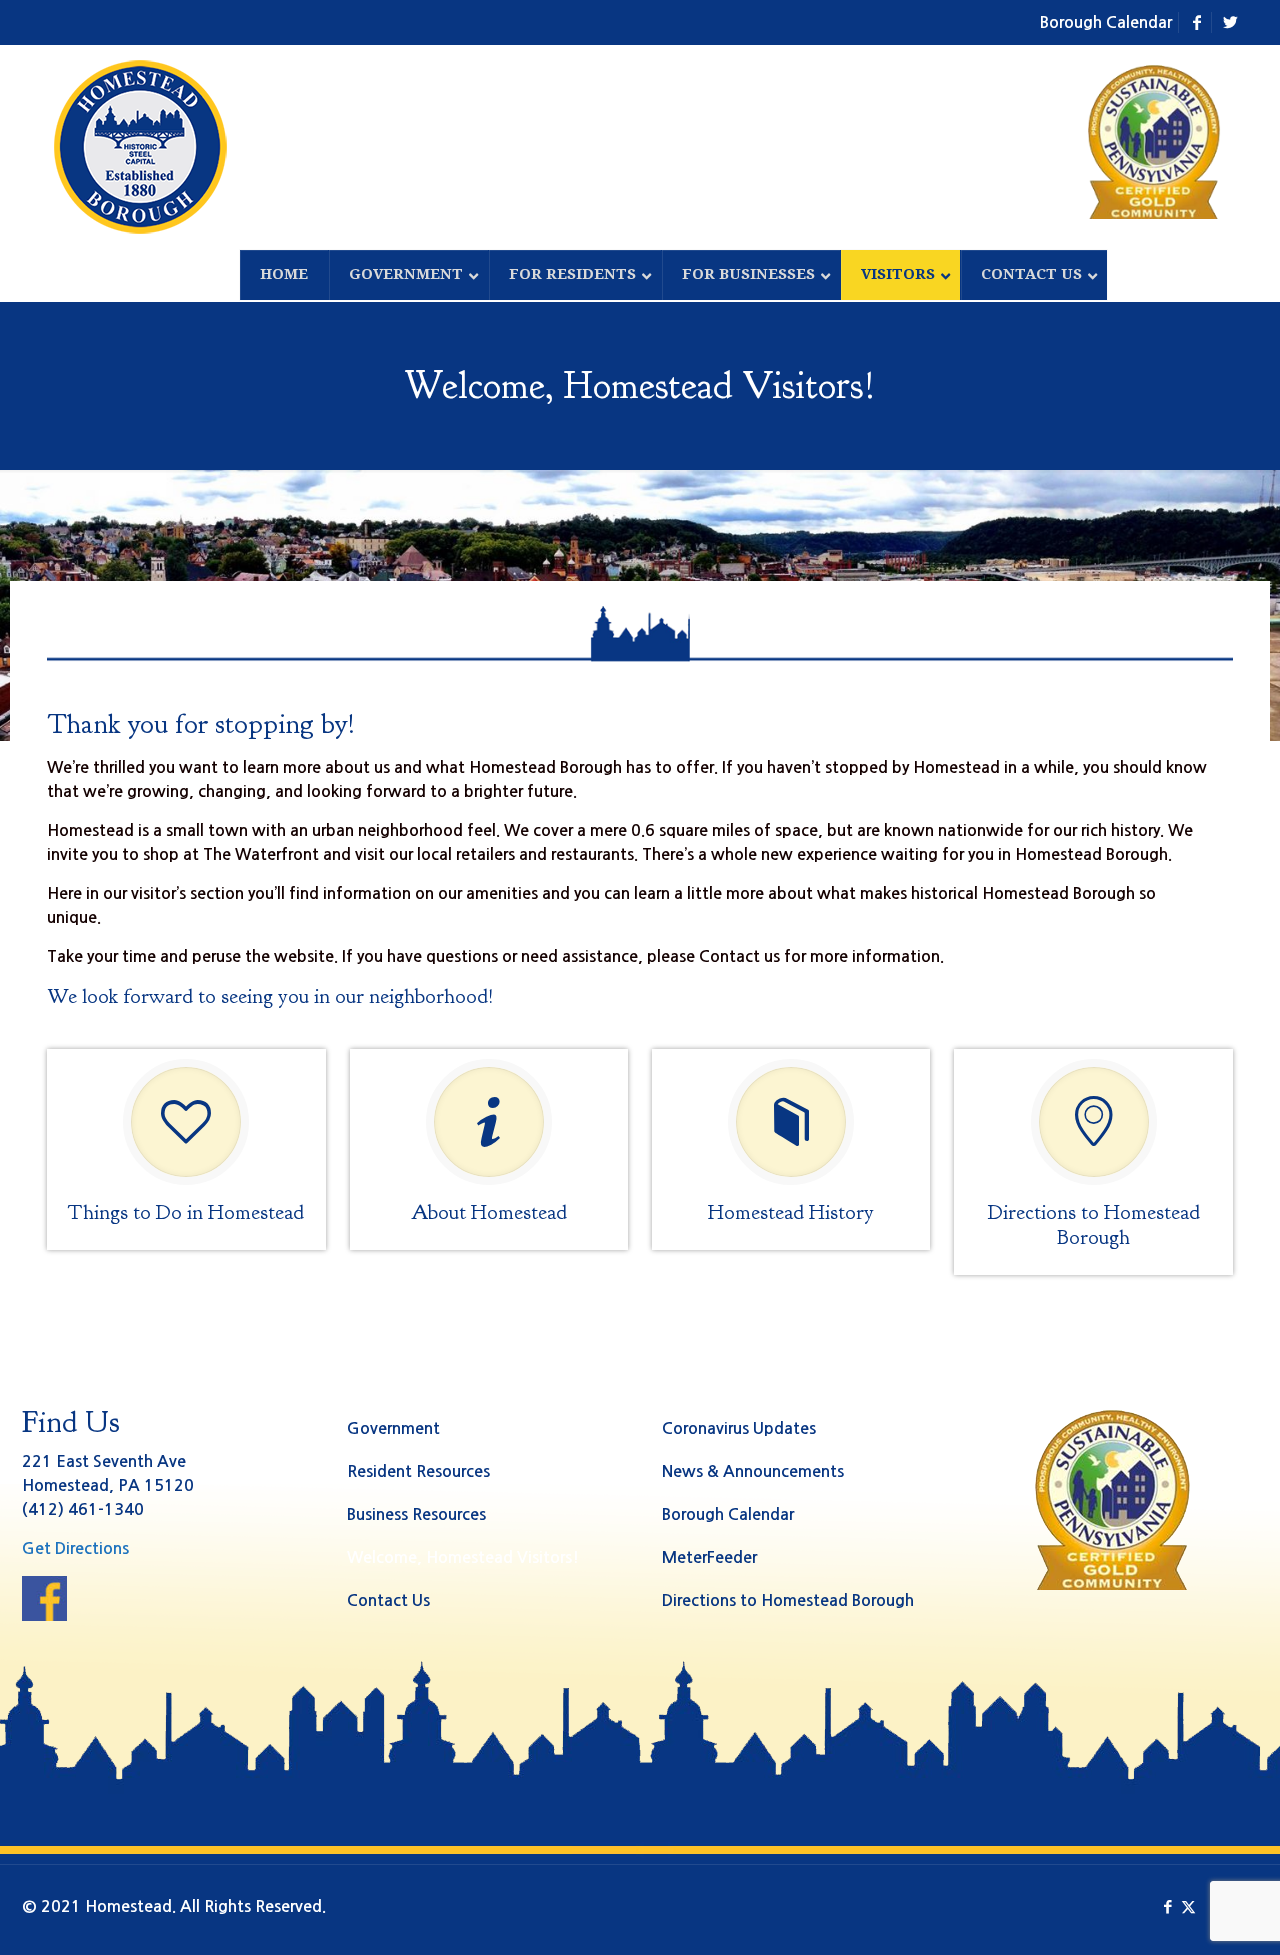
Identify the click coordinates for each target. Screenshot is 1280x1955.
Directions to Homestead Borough (788, 1600)
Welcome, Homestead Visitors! (463, 1557)
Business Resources (416, 1514)
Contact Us (388, 1600)
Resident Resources (418, 1471)
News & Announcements (753, 1471)
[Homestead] (144, 147)
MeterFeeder (709, 1557)
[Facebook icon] (1167, 1906)
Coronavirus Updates (739, 1428)
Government (393, 1428)
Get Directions (75, 1548)
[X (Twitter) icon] (1188, 1906)
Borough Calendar (1106, 22)
